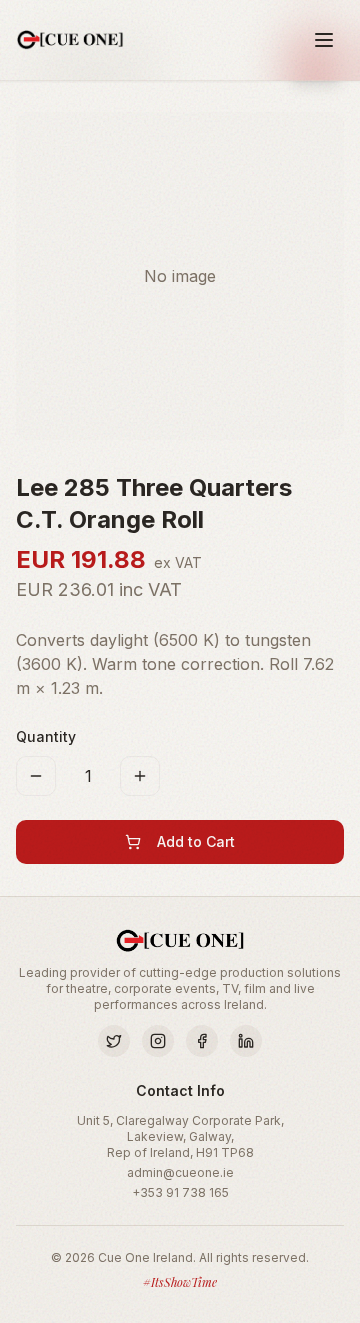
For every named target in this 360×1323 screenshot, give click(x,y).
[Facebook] (202, 1041)
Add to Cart (196, 841)
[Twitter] (114, 1041)
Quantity (46, 736)
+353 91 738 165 (180, 1192)
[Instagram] (158, 1041)
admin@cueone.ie (180, 1172)
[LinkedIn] (246, 1041)
